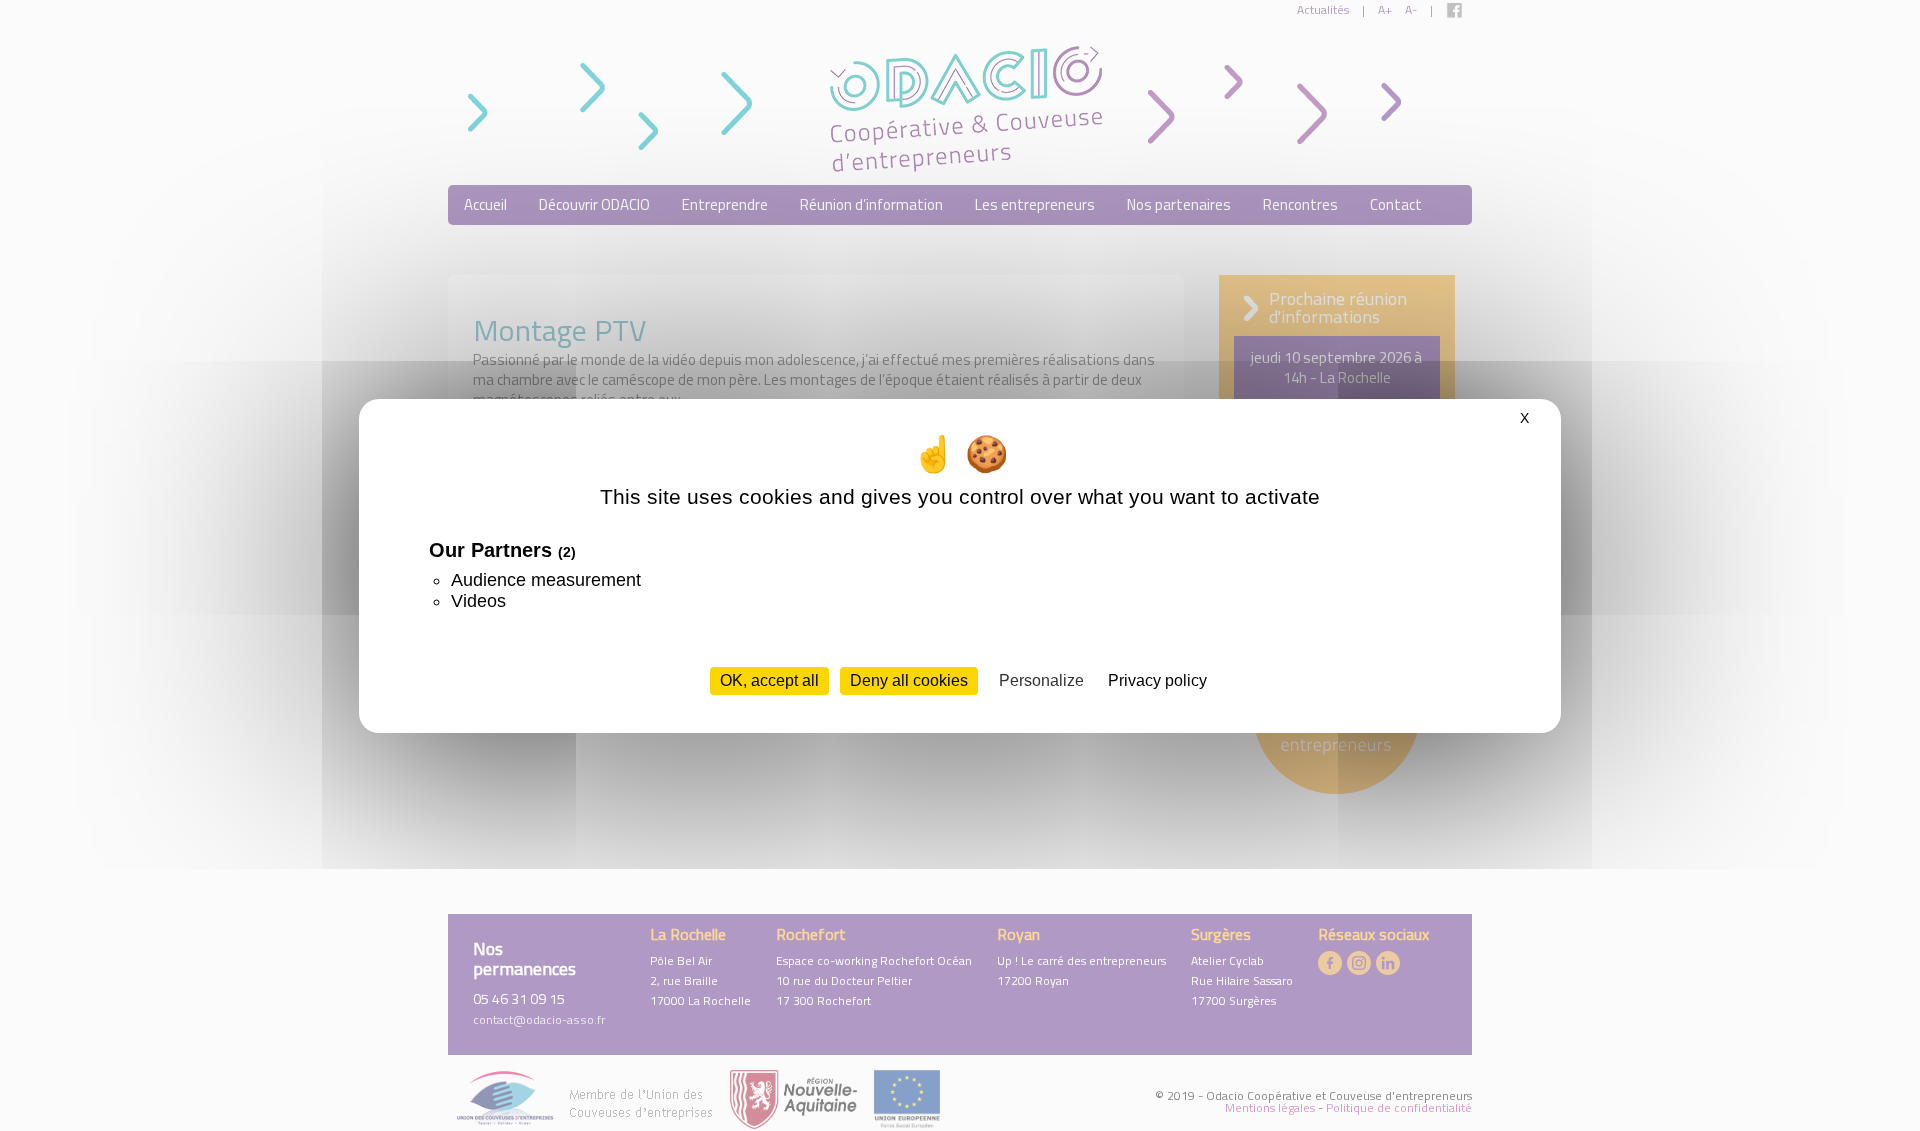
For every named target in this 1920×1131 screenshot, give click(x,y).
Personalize (1041, 680)
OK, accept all (769, 680)
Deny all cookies (909, 680)
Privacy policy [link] (1157, 680)
